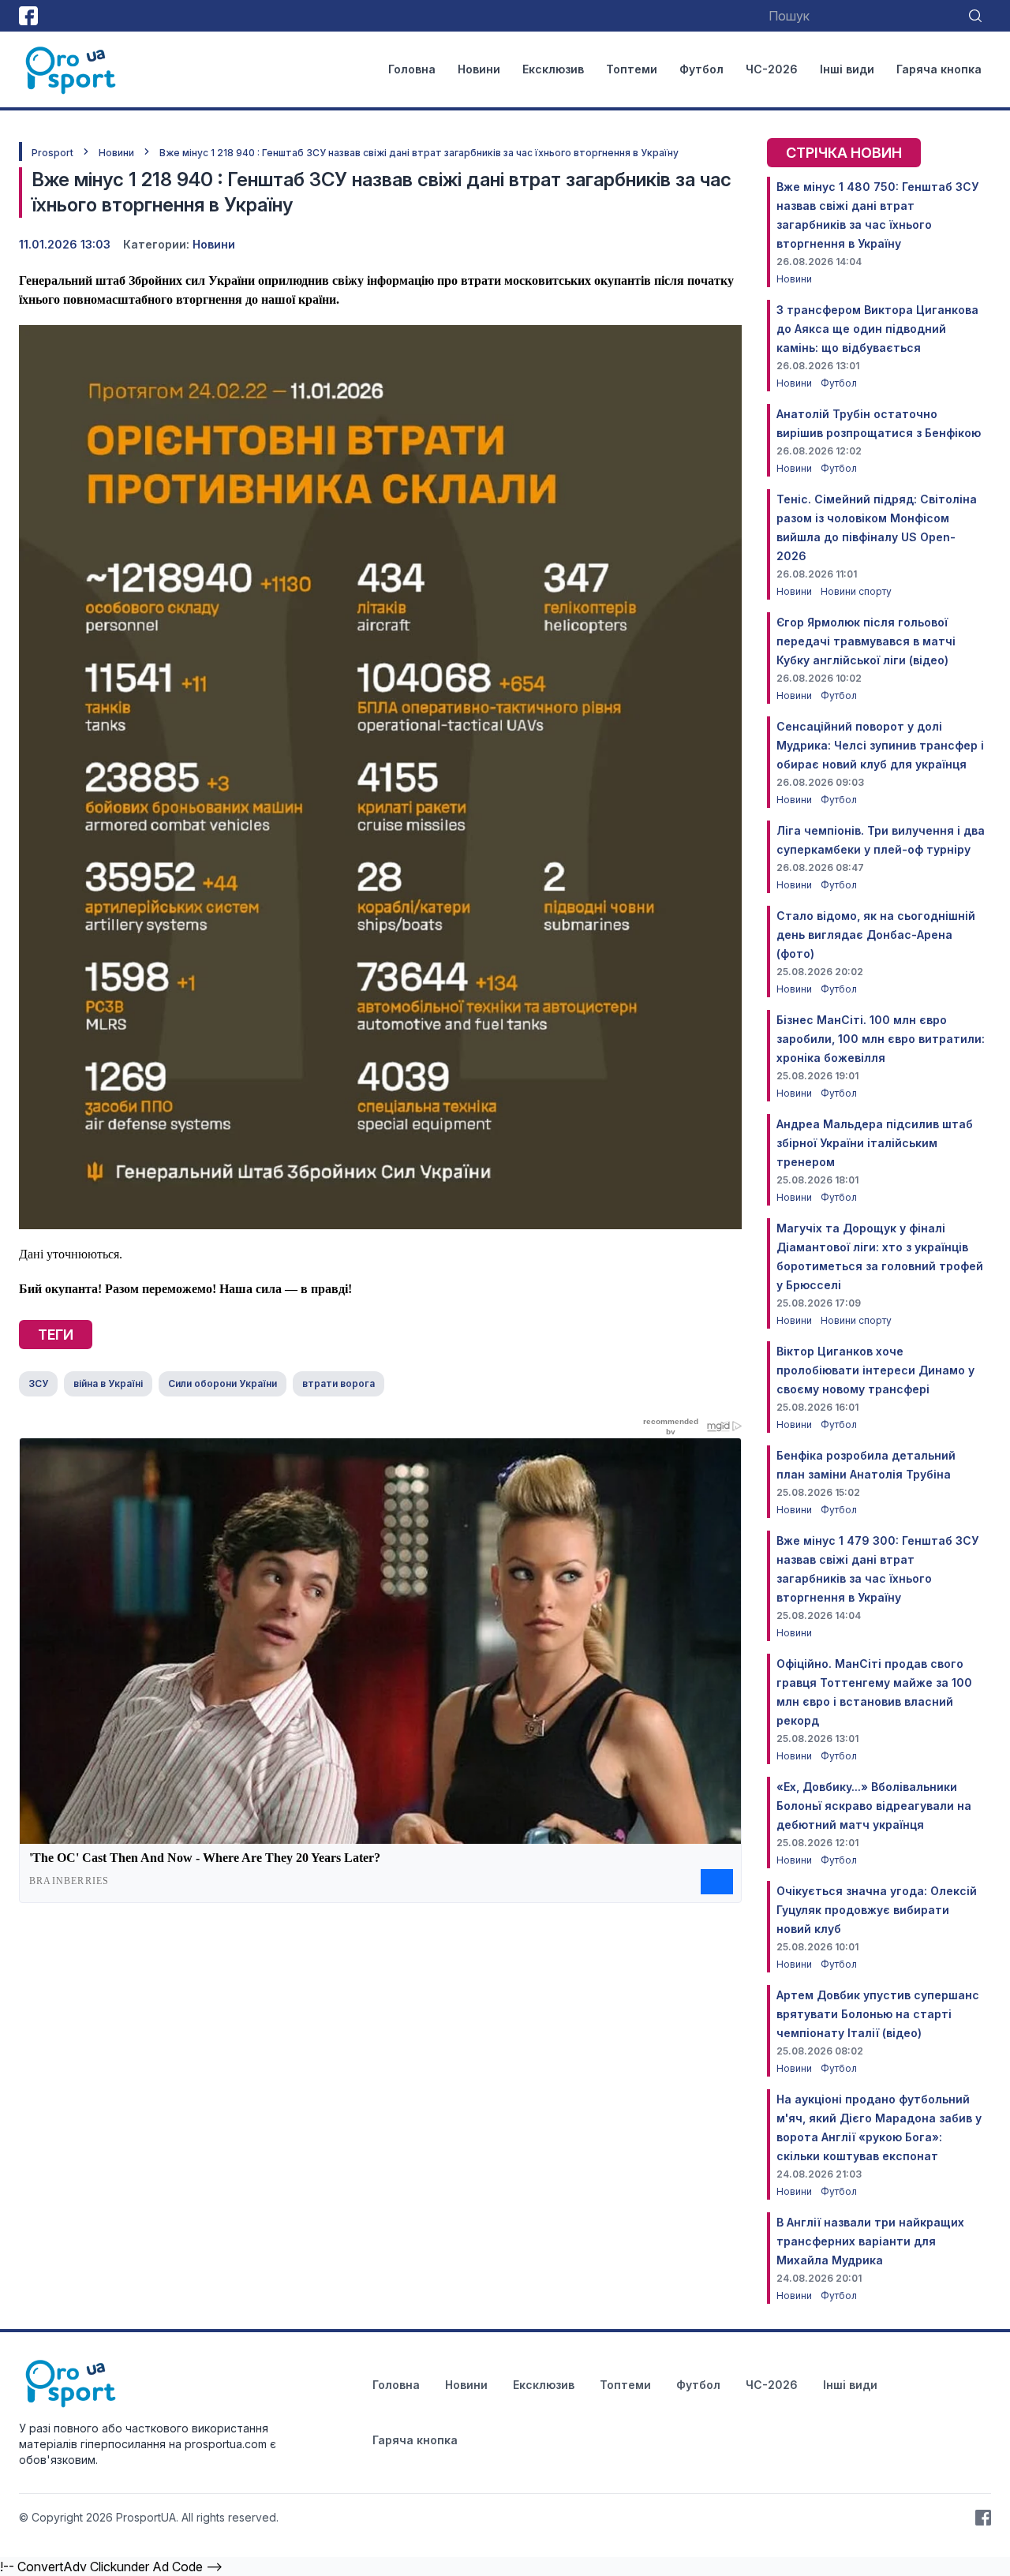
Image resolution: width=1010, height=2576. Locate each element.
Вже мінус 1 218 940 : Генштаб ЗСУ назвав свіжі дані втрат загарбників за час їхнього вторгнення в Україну (419, 153)
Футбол (701, 69)
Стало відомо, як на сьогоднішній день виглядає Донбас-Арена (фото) (876, 935)
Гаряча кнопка (939, 69)
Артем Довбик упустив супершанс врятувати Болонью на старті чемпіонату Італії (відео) (878, 2014)
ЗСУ (38, 1383)
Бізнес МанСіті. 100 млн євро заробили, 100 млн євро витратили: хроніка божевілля (881, 1039)
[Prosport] (72, 69)
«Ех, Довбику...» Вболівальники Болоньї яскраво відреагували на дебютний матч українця (874, 1806)
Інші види (847, 69)
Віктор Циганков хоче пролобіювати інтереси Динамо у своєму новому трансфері (875, 1370)
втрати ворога (339, 1383)
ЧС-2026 (772, 69)
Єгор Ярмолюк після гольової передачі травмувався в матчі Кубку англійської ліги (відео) (866, 641)
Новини (479, 69)
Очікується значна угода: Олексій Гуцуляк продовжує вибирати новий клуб (877, 1910)
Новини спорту (856, 591)
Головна (412, 69)
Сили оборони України (223, 1383)
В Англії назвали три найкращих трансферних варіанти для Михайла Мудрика (870, 2241)
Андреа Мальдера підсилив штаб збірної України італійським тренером (875, 1143)
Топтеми (632, 69)
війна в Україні (108, 1383)
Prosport (52, 153)
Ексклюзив (553, 69)
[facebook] (28, 16)
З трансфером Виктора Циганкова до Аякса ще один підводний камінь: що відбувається (877, 329)
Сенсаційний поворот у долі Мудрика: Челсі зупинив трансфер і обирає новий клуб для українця (880, 745)
